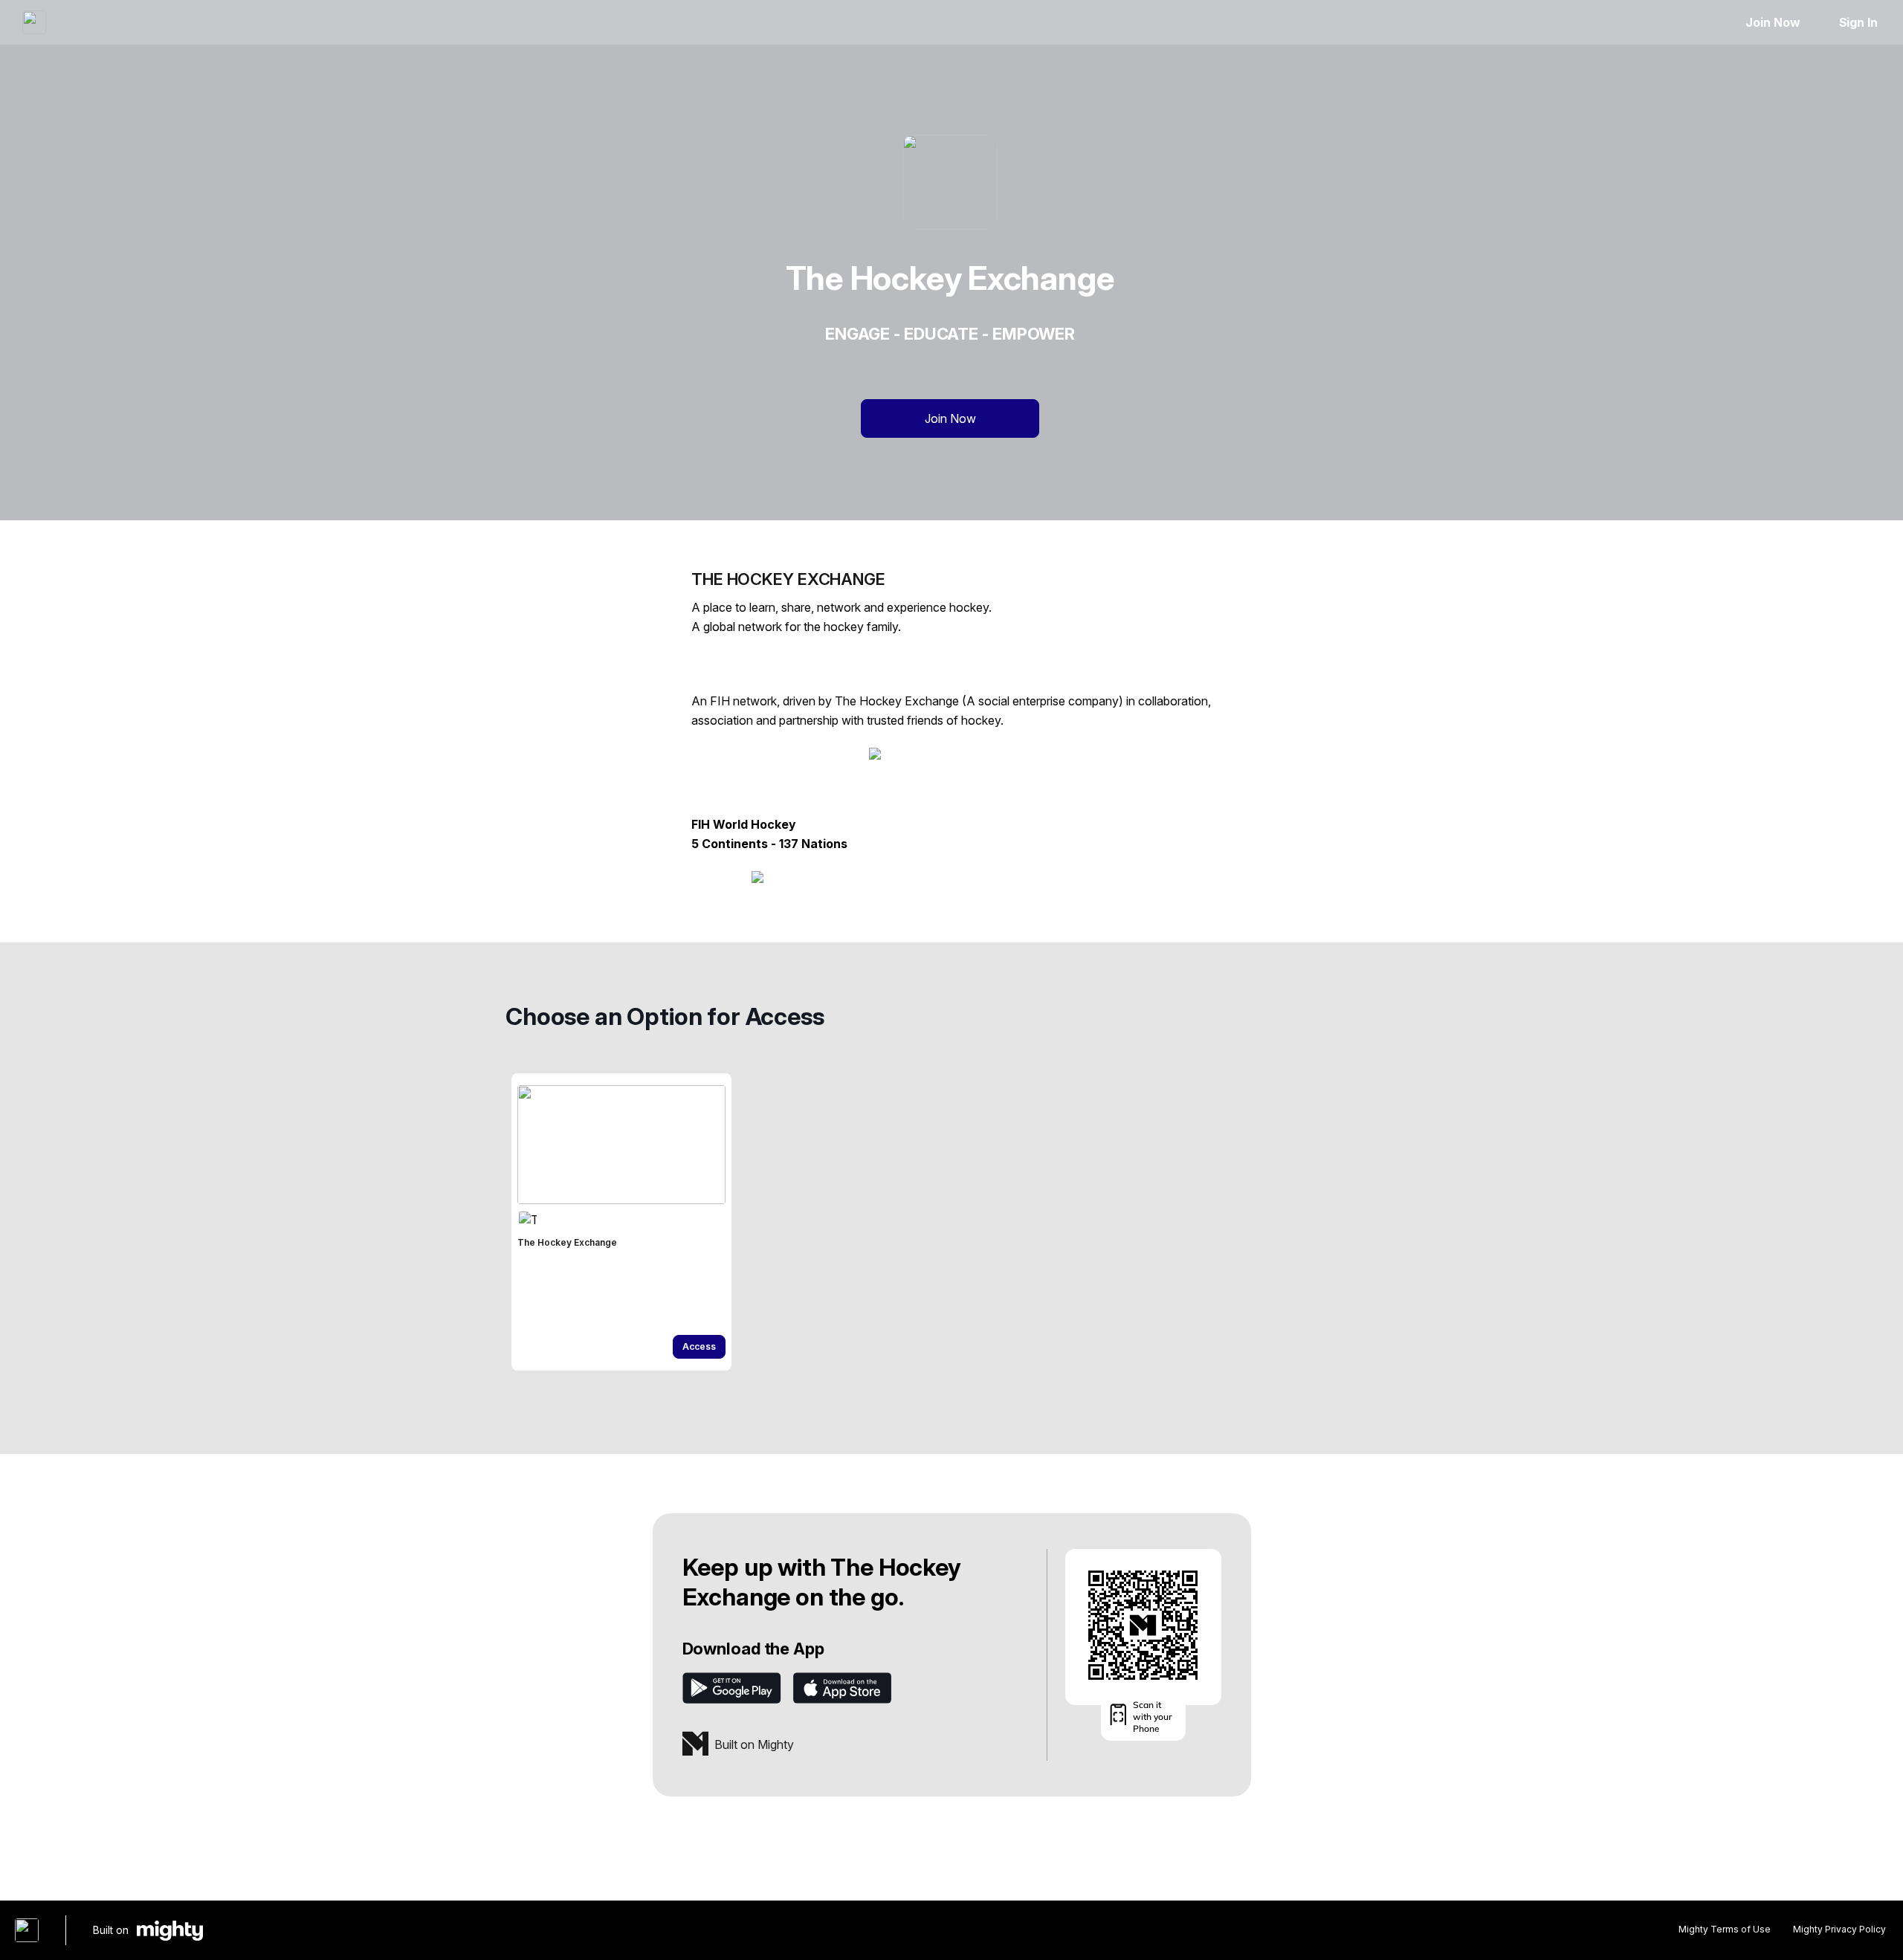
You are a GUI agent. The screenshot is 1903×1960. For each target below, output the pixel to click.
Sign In (1858, 22)
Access (699, 1346)
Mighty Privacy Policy (1839, 1929)
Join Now (1773, 22)
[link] (621, 1222)
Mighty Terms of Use (1725, 1929)
